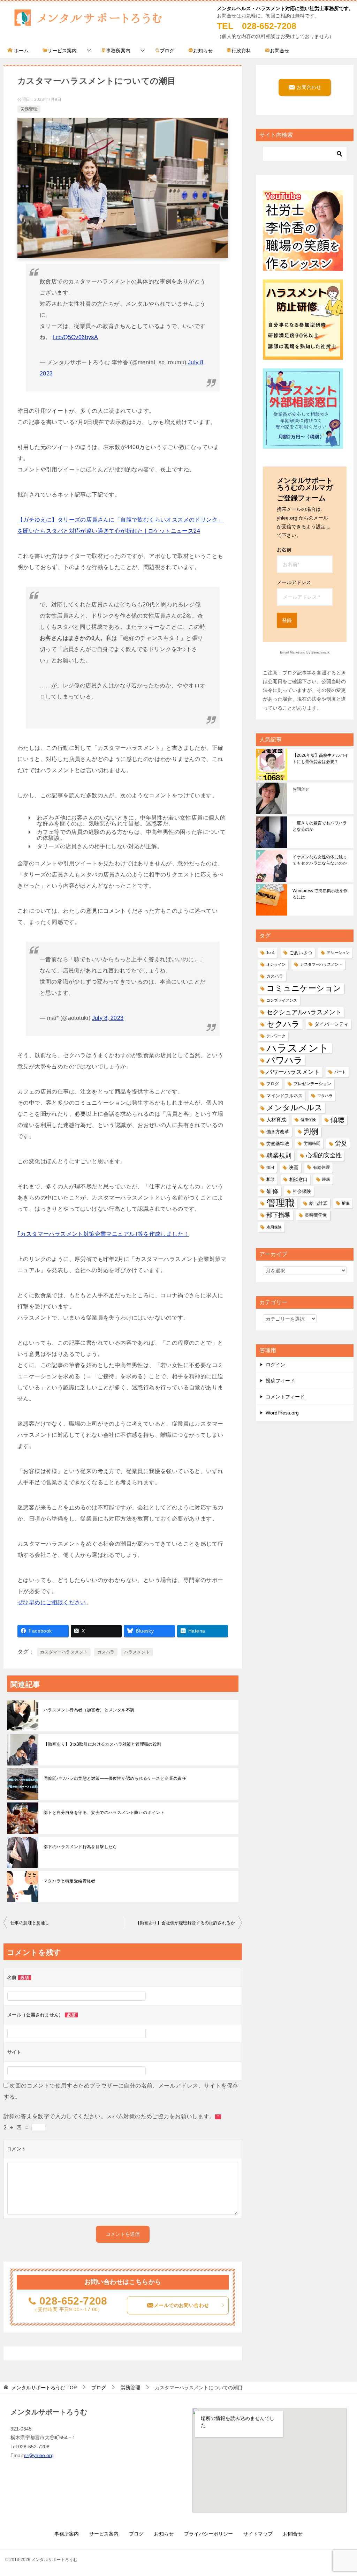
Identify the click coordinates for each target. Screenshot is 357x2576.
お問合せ (280, 51)
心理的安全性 (324, 1155)
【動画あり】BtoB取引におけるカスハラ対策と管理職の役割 (102, 1744)
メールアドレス (294, 582)
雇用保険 (274, 1227)
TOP (44, 2388)
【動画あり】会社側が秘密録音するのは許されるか (185, 1923)
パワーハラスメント (293, 1072)
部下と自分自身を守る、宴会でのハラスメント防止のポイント (104, 1813)
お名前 (284, 550)
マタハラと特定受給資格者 (70, 1881)
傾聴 (337, 1120)
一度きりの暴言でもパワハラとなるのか (320, 826)
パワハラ (284, 1060)
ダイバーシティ (332, 1024)
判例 (311, 1132)
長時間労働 (316, 1215)
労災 (341, 1144)
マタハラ (325, 1096)
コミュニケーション (304, 988)
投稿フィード (280, 1381)
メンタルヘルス (294, 1108)
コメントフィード (285, 1397)
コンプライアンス (282, 1000)
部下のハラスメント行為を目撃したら (80, 1847)
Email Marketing (293, 652)
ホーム (21, 51)
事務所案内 (118, 51)
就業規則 (279, 1155)
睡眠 (326, 1179)
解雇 (346, 1203)
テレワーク (276, 1036)
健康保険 (308, 1120)
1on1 (271, 953)
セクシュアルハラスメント (304, 1012)
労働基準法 (278, 1144)
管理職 (280, 1203)
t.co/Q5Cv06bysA (75, 337)
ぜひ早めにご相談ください (52, 1602)
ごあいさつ (301, 953)
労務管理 (29, 109)
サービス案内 (62, 51)
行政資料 (241, 51)
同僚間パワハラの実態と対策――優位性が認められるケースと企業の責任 (115, 1778)
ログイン (275, 1365)
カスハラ (106, 1652)
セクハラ (283, 1024)
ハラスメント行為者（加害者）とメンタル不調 (89, 1710)
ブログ (167, 51)
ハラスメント (137, 1652)
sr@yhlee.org (39, 2455)
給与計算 (318, 1203)
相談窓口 (298, 1179)
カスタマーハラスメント (64, 1652)
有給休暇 (321, 1167)
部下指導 (278, 1215)
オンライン (276, 964)
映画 (294, 1167)
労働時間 (312, 1143)
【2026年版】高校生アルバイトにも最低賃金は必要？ (320, 759)
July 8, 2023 (108, 1018)
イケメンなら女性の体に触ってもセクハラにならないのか (320, 860)
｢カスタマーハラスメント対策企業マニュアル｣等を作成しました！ (103, 1234)
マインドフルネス (284, 1096)
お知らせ (203, 51)
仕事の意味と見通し (30, 1923)
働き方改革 (278, 1132)
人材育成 (276, 1120)
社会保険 (302, 1191)
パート (340, 1072)
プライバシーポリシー (208, 2534)
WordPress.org (282, 1413)
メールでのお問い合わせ (181, 2305)
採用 (270, 1167)
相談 (271, 1179)
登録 (287, 620)
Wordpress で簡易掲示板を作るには (320, 894)
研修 (272, 1191)
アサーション (338, 953)
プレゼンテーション (312, 1084)
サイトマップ (258, 2534)
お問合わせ (308, 87)
